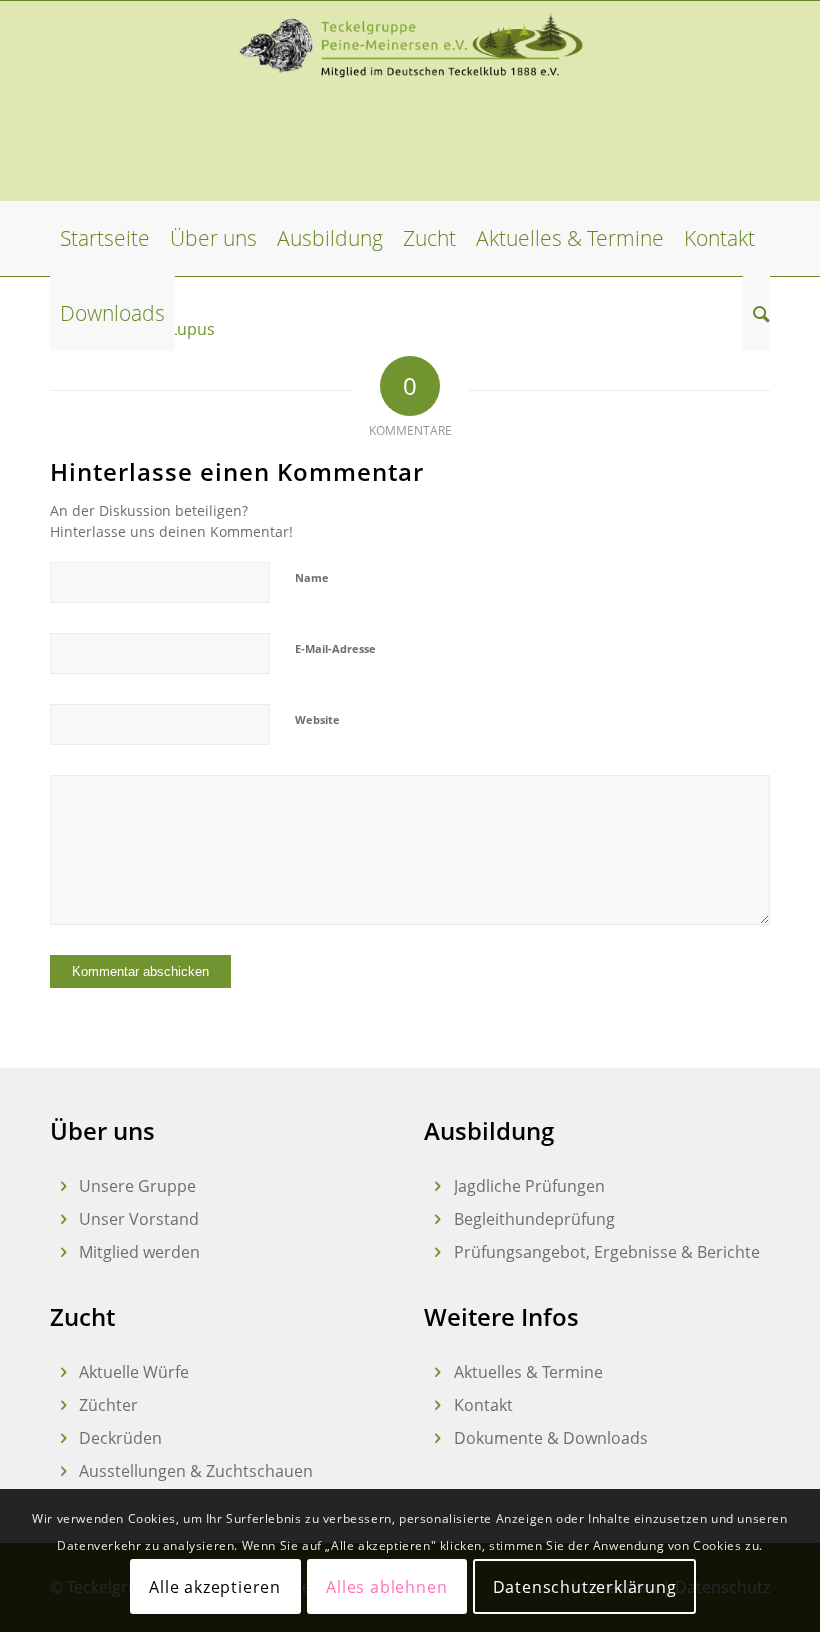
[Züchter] (63, 1405)
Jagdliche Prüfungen (529, 1186)
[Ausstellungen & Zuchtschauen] (63, 1471)
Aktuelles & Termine (528, 1372)
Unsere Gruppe (137, 1186)
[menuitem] (105, 238)
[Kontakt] (437, 1405)
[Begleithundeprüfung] (437, 1219)
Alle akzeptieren (215, 1587)
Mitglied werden (139, 1252)
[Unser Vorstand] (63, 1219)
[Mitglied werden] (63, 1252)
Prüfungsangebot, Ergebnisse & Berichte (607, 1252)
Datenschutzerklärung (585, 1587)
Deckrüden (120, 1438)
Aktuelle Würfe (134, 1372)
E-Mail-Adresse (335, 648)
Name (312, 577)
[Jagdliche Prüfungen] (437, 1186)
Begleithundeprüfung (534, 1219)
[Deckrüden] (63, 1438)
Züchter (108, 1405)
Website (317, 719)
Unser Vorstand (139, 1219)
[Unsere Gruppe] (63, 1186)
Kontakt (483, 1405)
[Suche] (756, 313)
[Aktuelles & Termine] (437, 1372)
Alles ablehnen (386, 1587)
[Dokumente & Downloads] (437, 1438)
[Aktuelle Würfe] (63, 1372)
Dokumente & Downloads (551, 1438)
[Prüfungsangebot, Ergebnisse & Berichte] (437, 1252)
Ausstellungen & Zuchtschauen (196, 1471)
